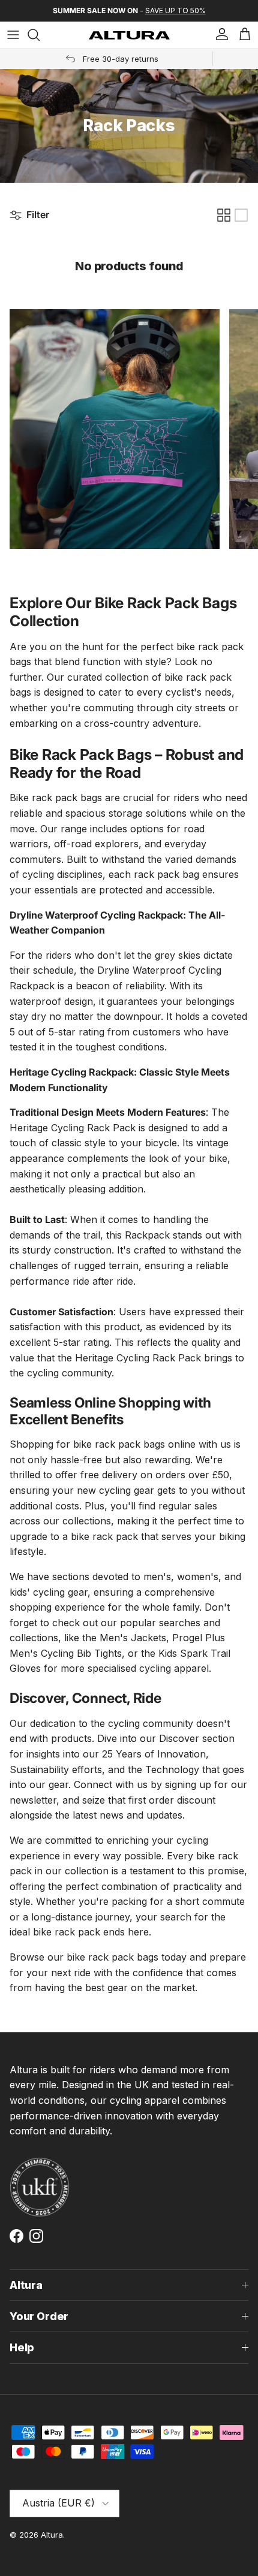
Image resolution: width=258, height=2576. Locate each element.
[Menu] (13, 35)
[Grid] (224, 215)
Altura (52, 2535)
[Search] (40, 35)
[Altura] (129, 35)
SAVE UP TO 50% (175, 10)
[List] (241, 215)
